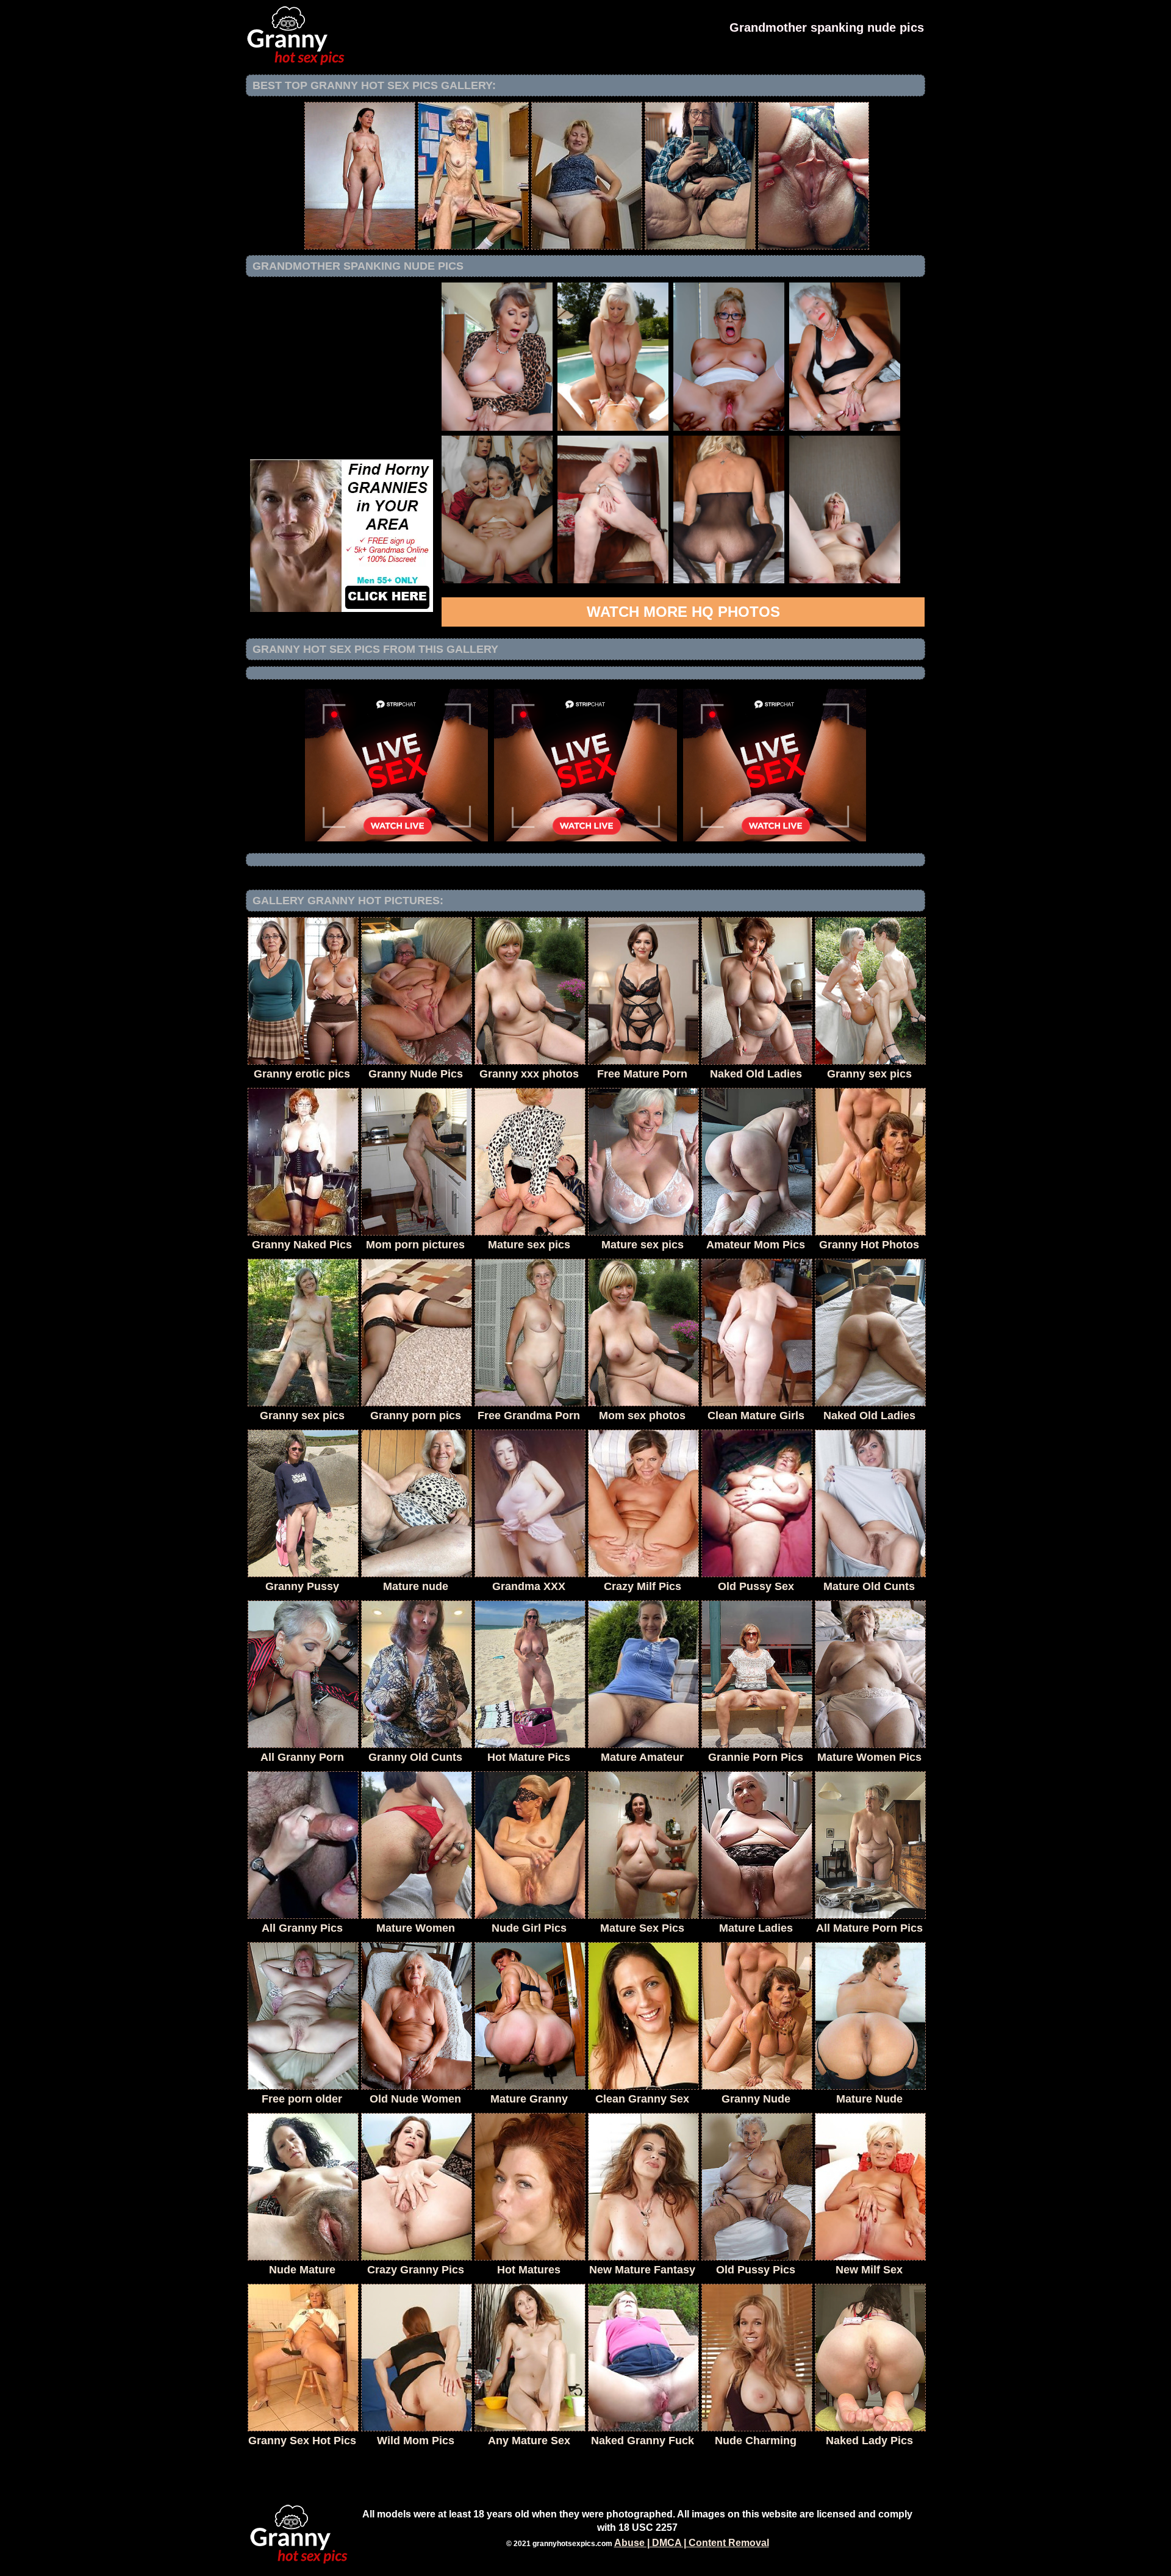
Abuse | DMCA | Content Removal (692, 2543)
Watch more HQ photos (683, 612)
